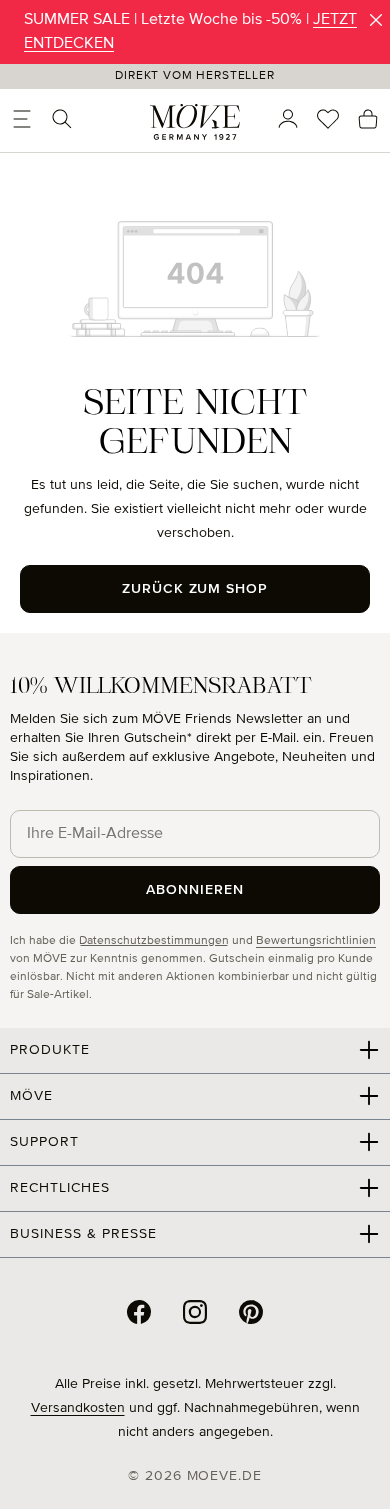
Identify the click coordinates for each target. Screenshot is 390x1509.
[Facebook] (139, 1312)
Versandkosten (78, 1408)
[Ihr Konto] (288, 119)
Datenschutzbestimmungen (154, 941)
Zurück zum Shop (195, 589)
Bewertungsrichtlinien (316, 941)
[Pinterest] (251, 1312)
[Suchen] (62, 119)
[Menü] (22, 119)
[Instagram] (195, 1312)
